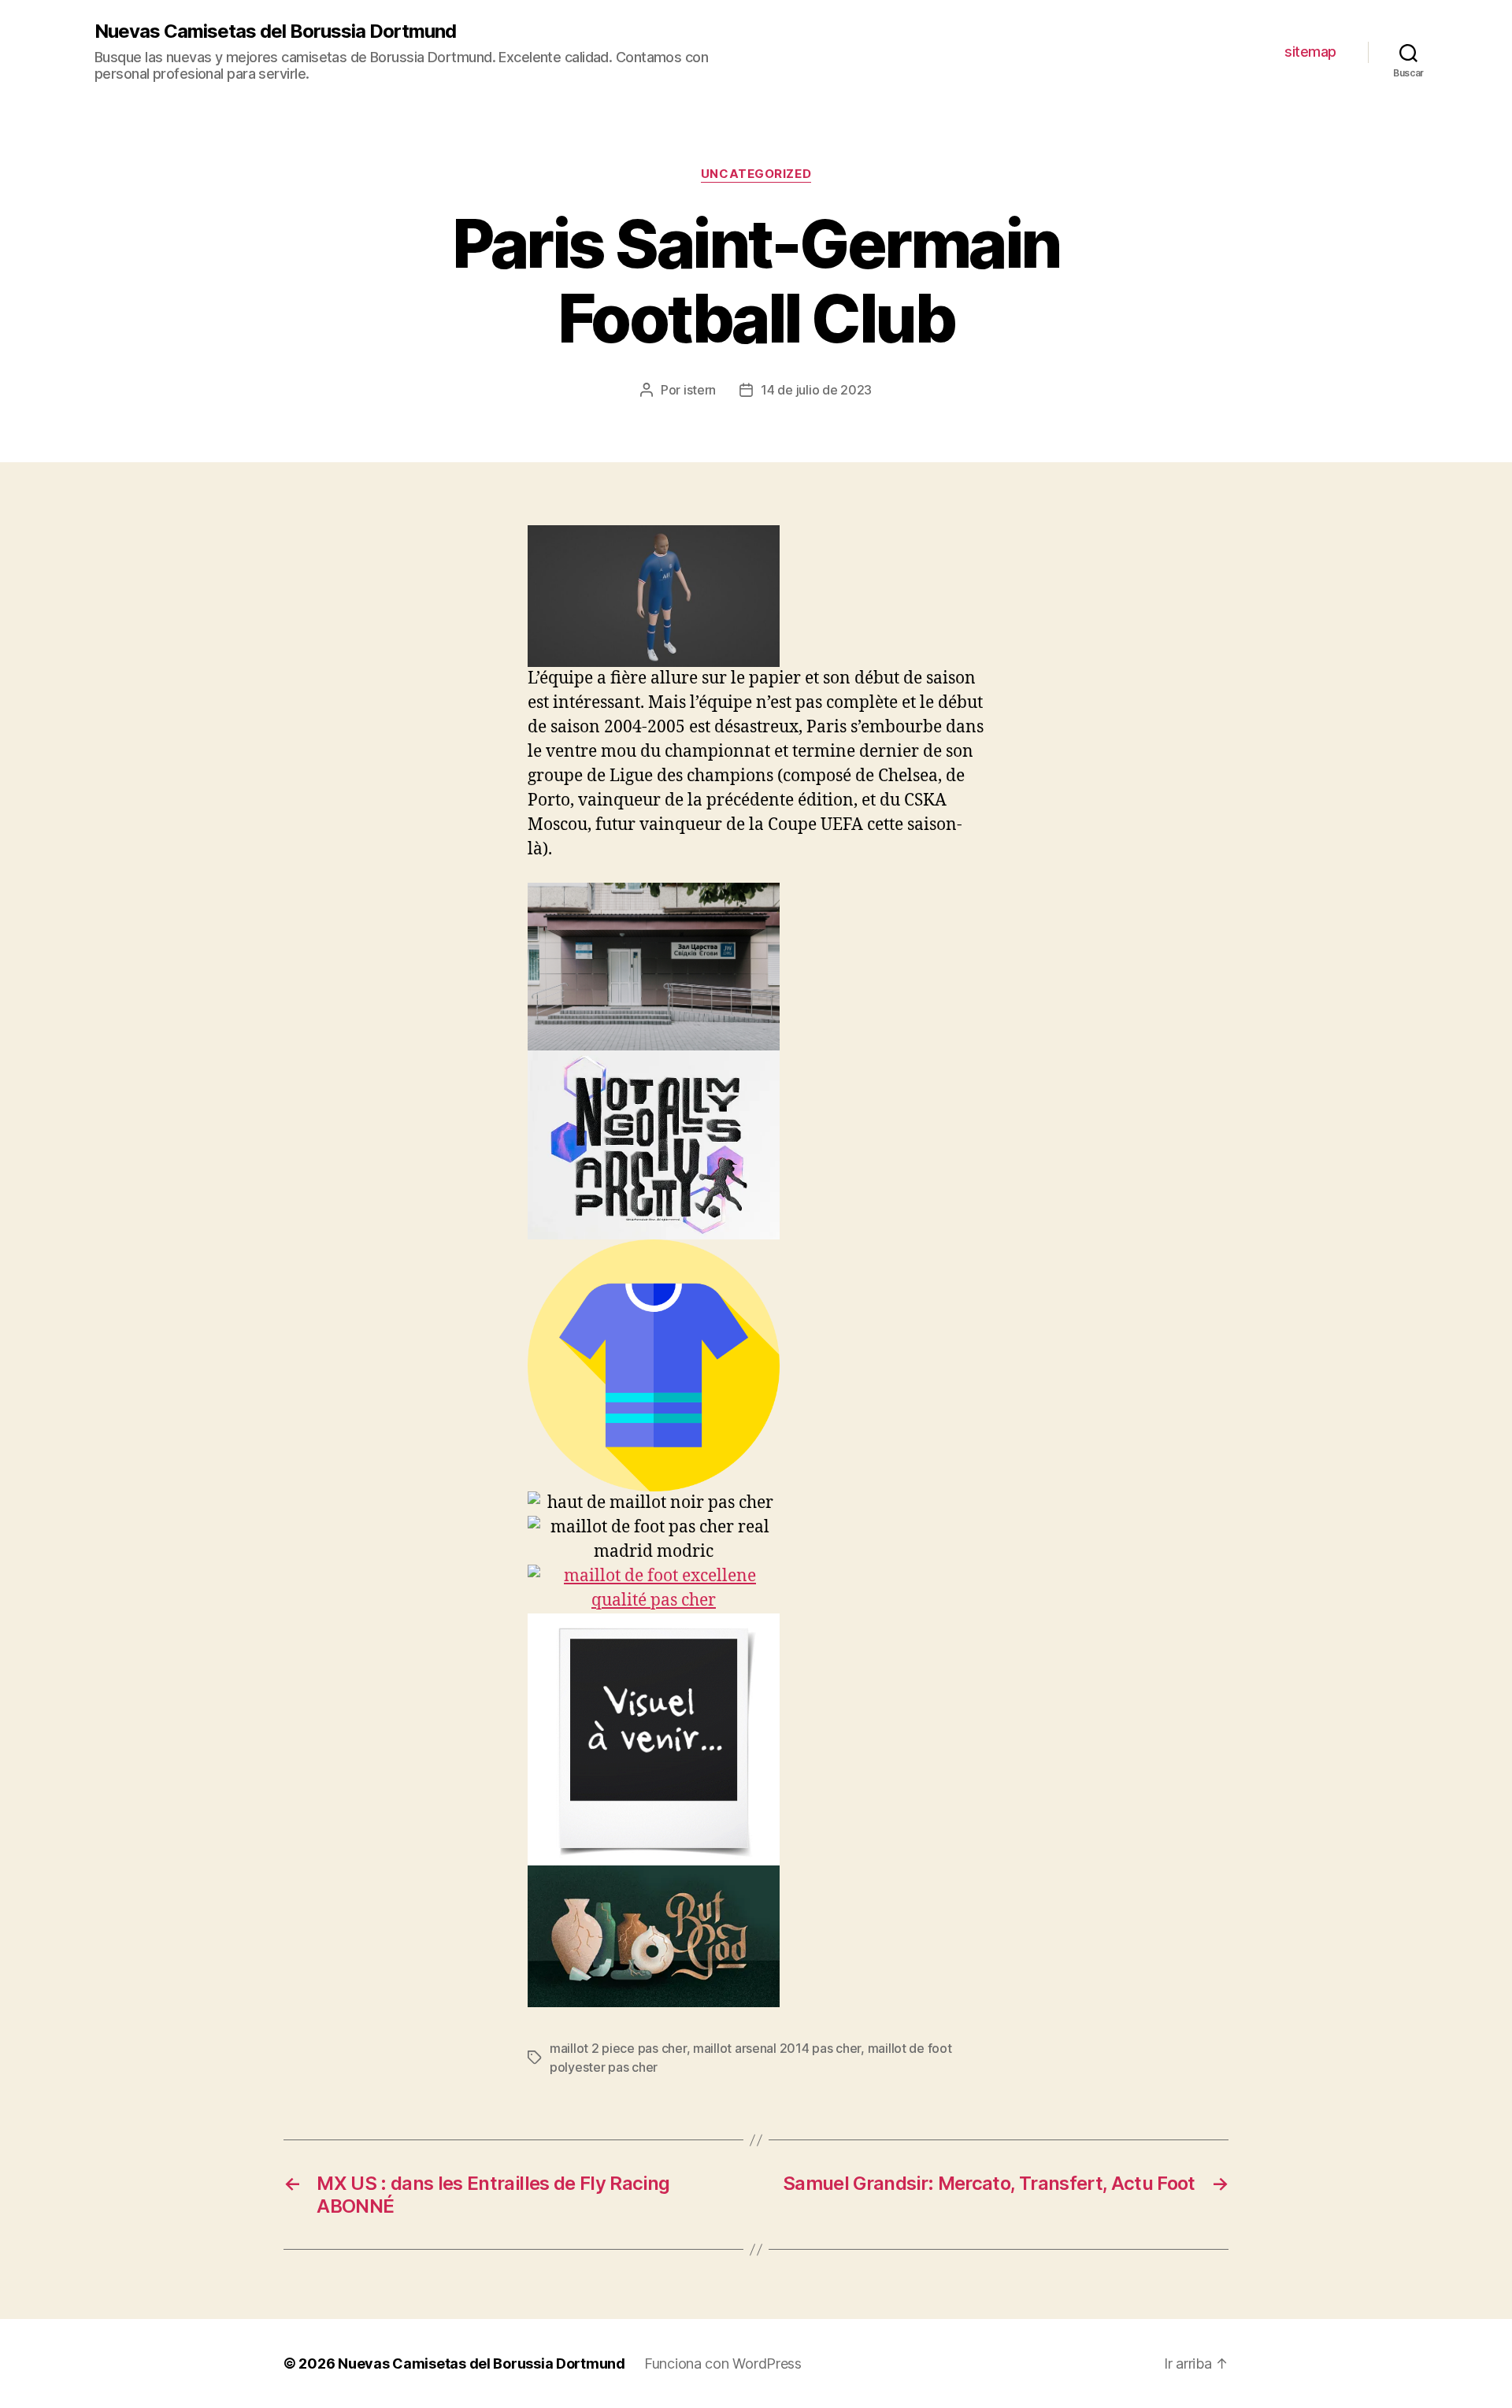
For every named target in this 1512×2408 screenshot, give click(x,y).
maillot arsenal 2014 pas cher (777, 2048)
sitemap (1310, 52)
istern (700, 390)
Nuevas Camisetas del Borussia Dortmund (275, 31)
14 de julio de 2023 (816, 390)
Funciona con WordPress (723, 2364)
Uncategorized (756, 174)
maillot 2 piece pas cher (618, 2048)
